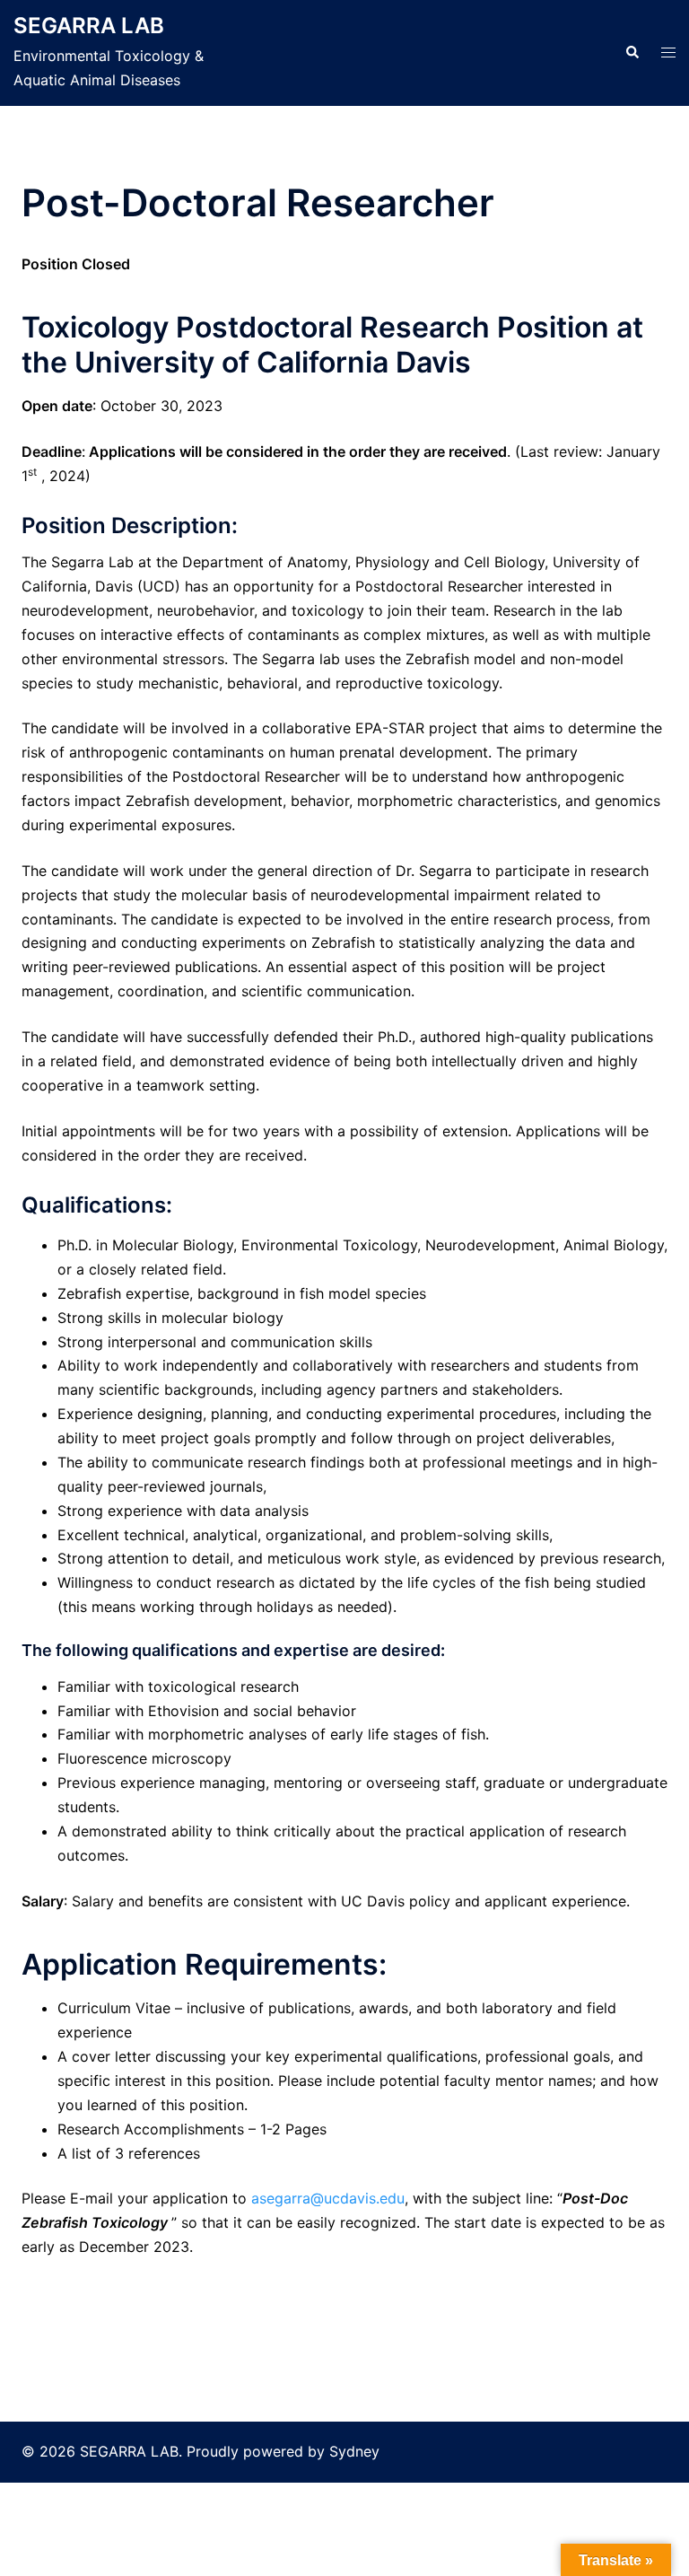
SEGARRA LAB (89, 26)
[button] (632, 53)
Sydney (354, 2451)
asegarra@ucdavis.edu (328, 2198)
